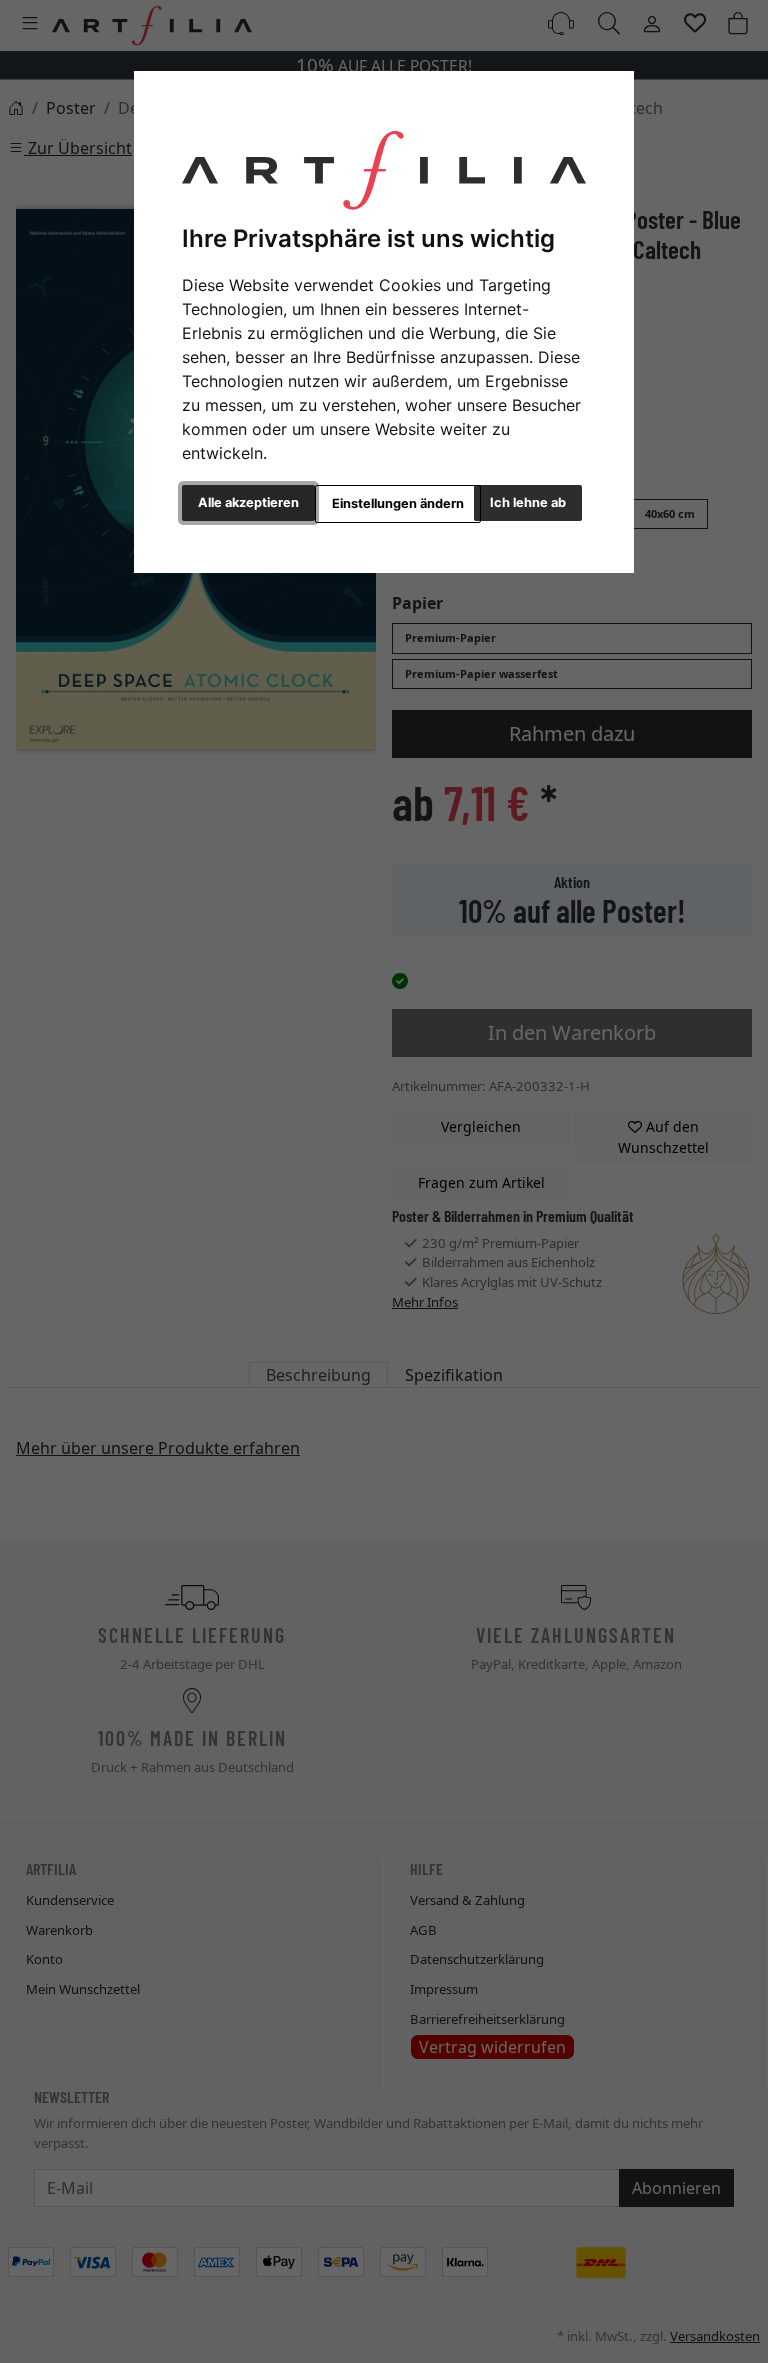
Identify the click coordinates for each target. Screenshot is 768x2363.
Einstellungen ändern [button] (398, 503)
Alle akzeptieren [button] (248, 502)
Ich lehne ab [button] (528, 502)
